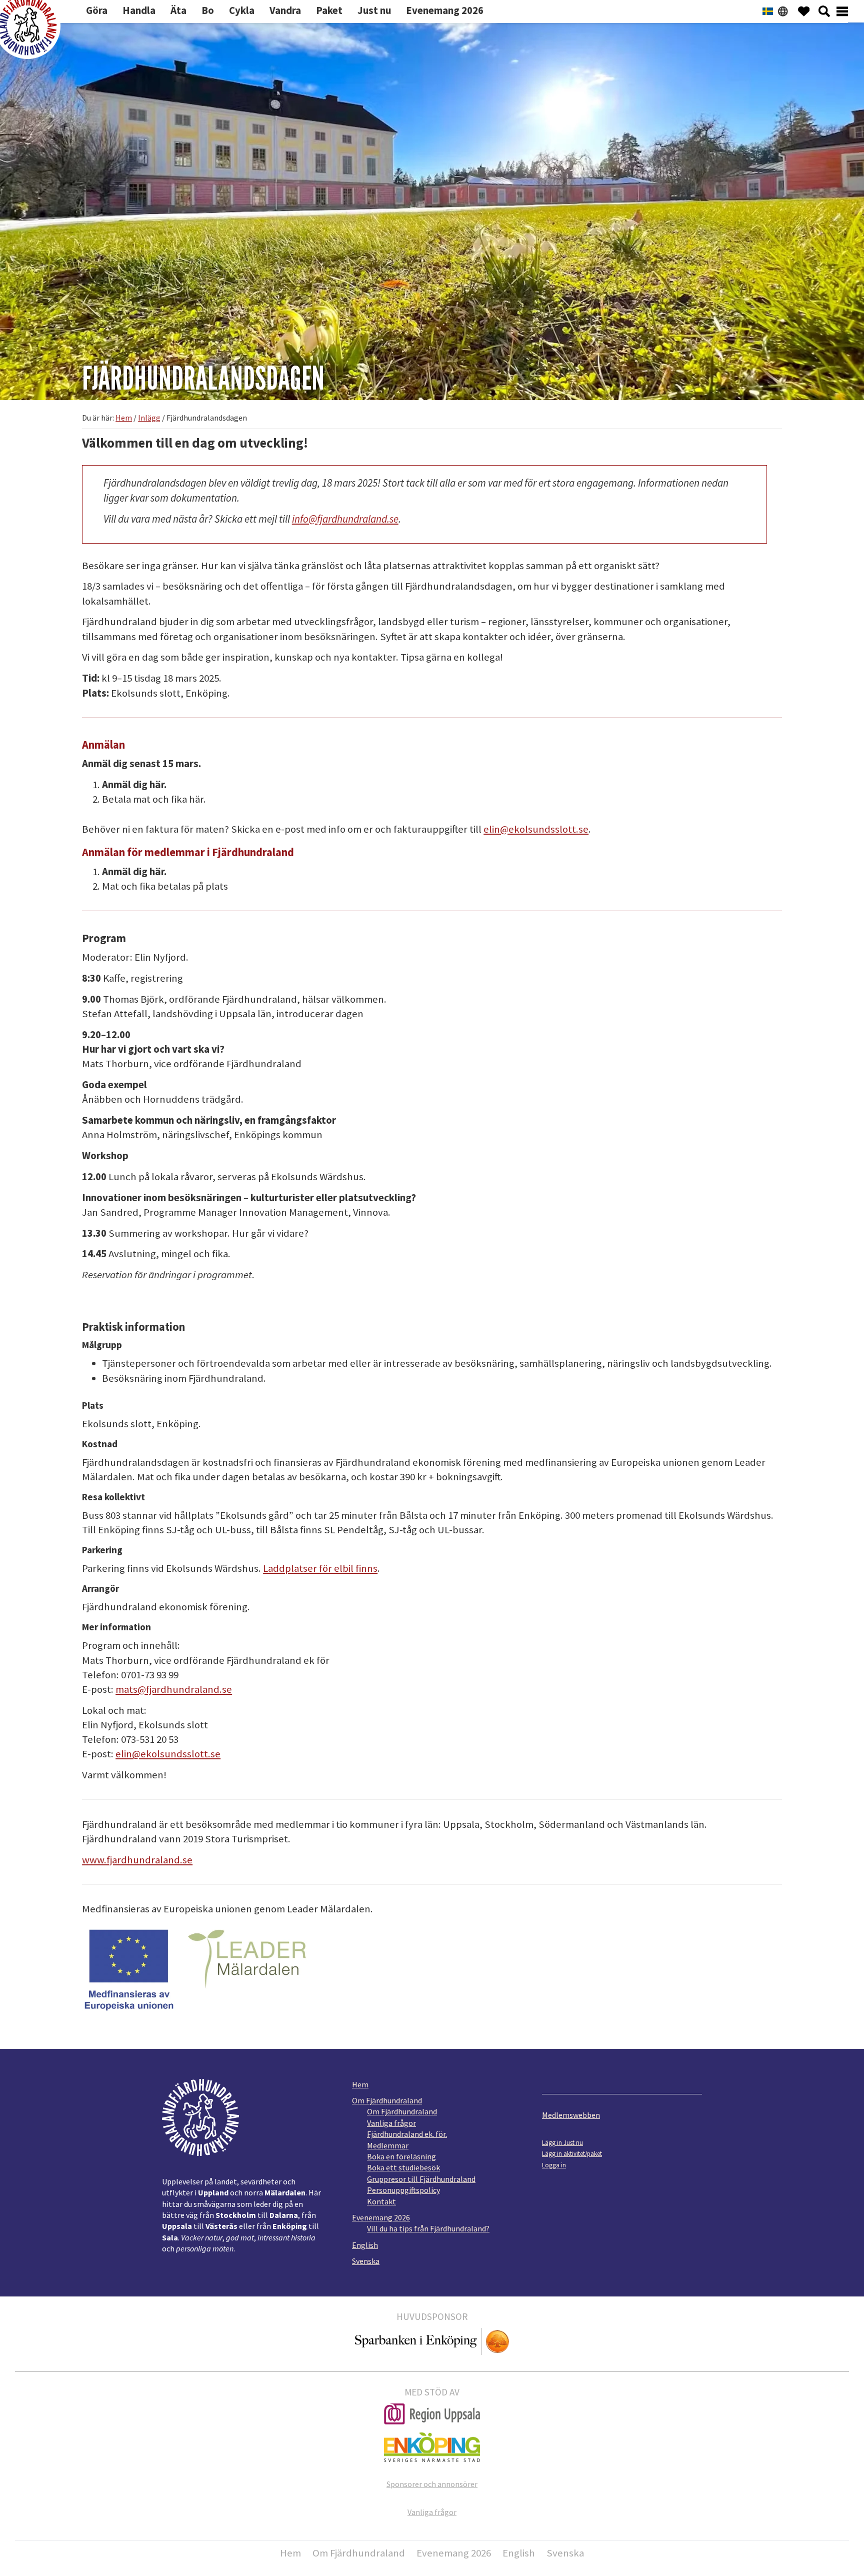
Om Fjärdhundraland (387, 2100)
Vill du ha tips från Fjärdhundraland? (428, 2228)
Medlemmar (388, 2145)
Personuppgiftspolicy (403, 2190)
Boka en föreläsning (401, 2156)
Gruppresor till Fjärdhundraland (421, 2179)
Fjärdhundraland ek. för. (407, 2134)
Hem (360, 2084)
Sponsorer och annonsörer (432, 2484)
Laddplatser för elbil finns (320, 1568)
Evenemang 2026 (381, 2217)
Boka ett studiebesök (403, 2167)
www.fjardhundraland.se (137, 1860)
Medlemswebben (571, 2115)
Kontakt (381, 2201)
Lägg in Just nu (562, 2142)
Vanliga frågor (391, 2123)
